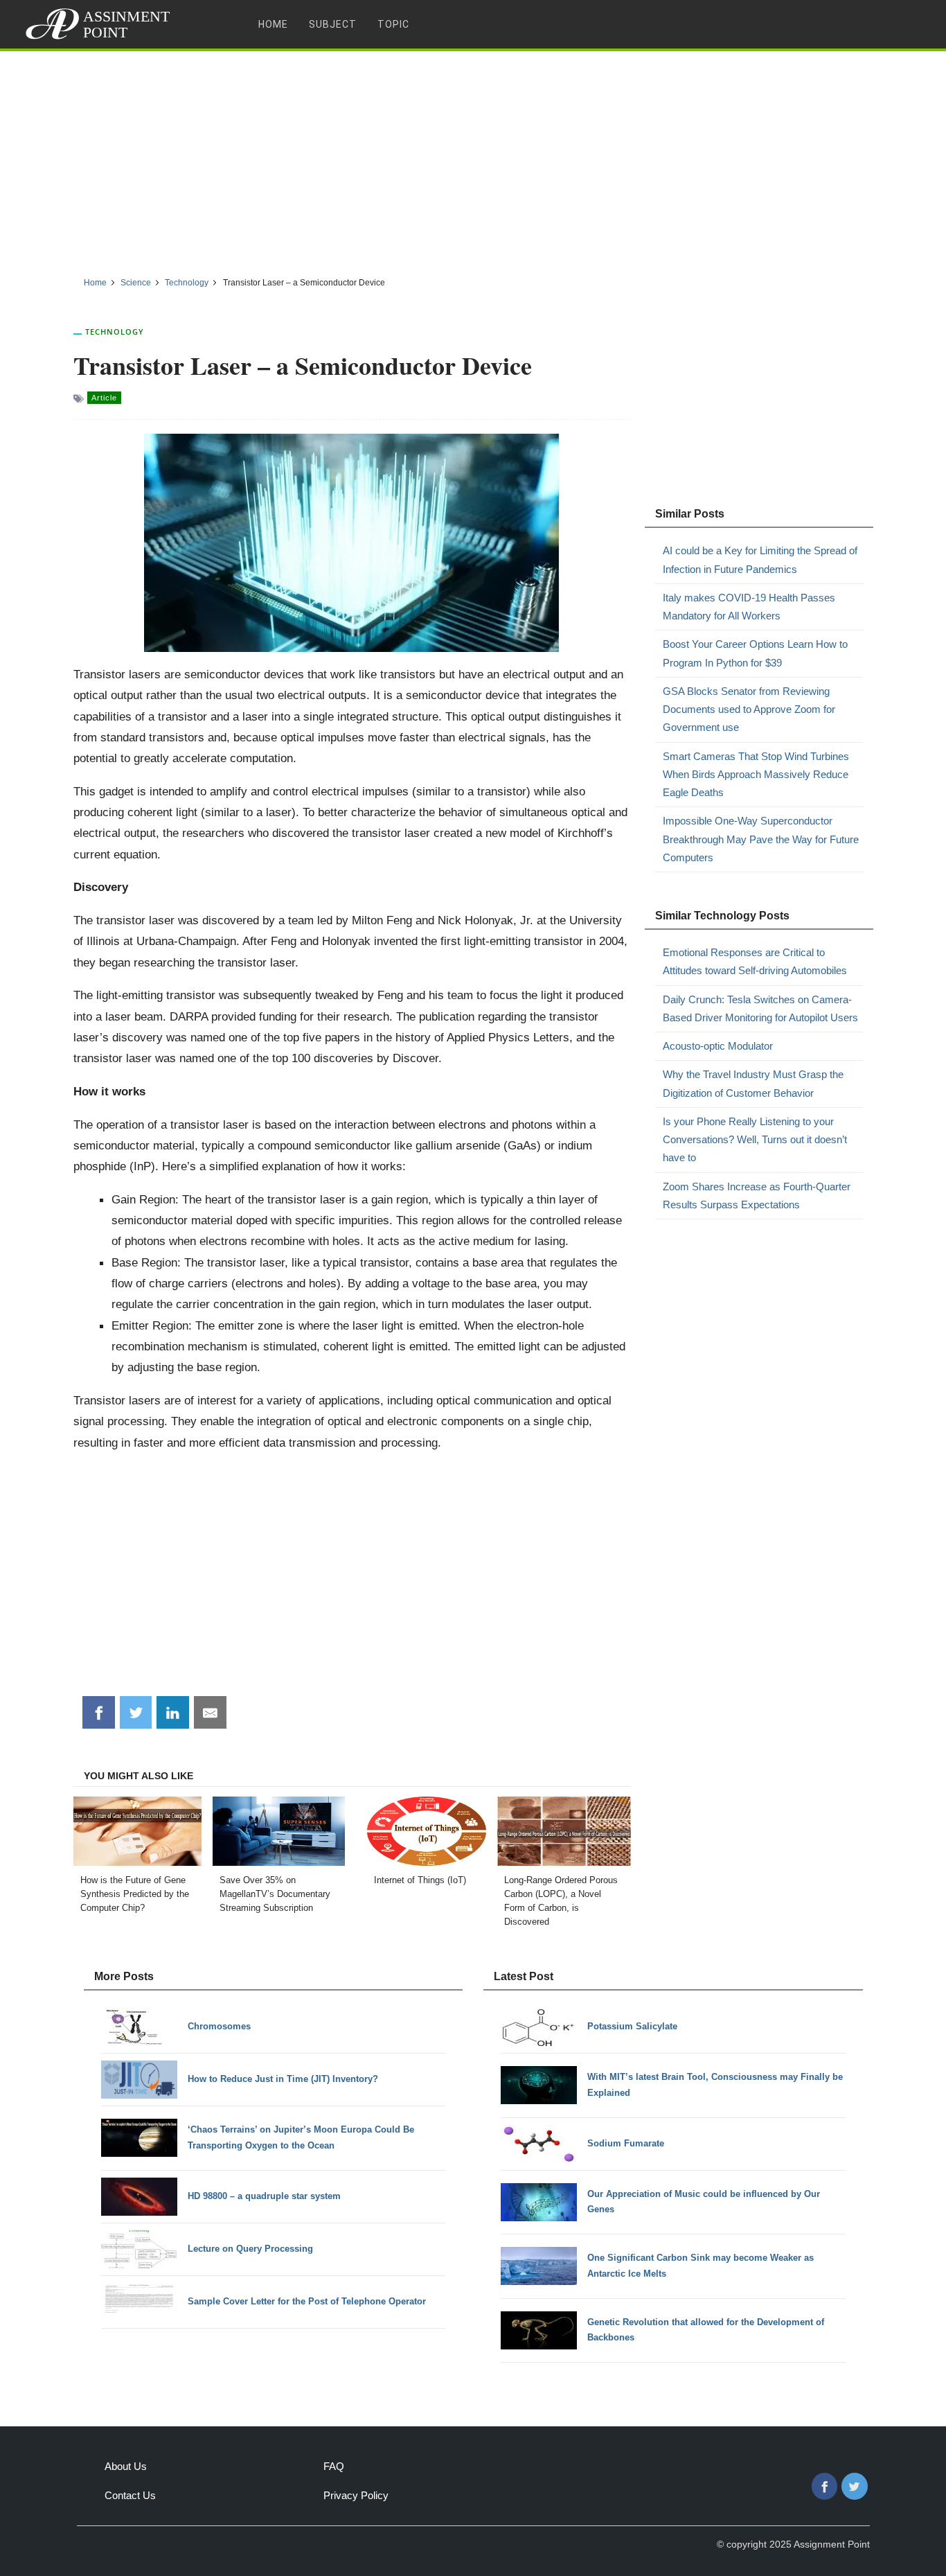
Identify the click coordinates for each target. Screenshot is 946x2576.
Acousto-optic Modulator (718, 1046)
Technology (115, 332)
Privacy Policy (356, 2495)
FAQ (334, 2466)
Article (104, 398)
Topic (393, 24)
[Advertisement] (473, 159)
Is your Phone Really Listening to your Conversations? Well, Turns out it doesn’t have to (755, 1140)
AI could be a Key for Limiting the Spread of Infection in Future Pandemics (760, 559)
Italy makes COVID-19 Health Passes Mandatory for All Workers (749, 607)
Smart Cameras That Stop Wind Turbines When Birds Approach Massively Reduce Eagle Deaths (756, 775)
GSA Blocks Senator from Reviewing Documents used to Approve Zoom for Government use (749, 709)
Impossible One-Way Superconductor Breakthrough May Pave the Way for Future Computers (761, 839)
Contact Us (130, 2495)
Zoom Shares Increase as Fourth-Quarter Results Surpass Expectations (757, 1196)
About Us (126, 2466)
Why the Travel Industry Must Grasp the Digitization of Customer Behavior (753, 1083)
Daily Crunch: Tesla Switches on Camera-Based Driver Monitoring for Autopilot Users (760, 1008)
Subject (333, 24)
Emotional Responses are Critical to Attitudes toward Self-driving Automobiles (755, 961)
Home (273, 24)
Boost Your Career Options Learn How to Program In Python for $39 (755, 653)
